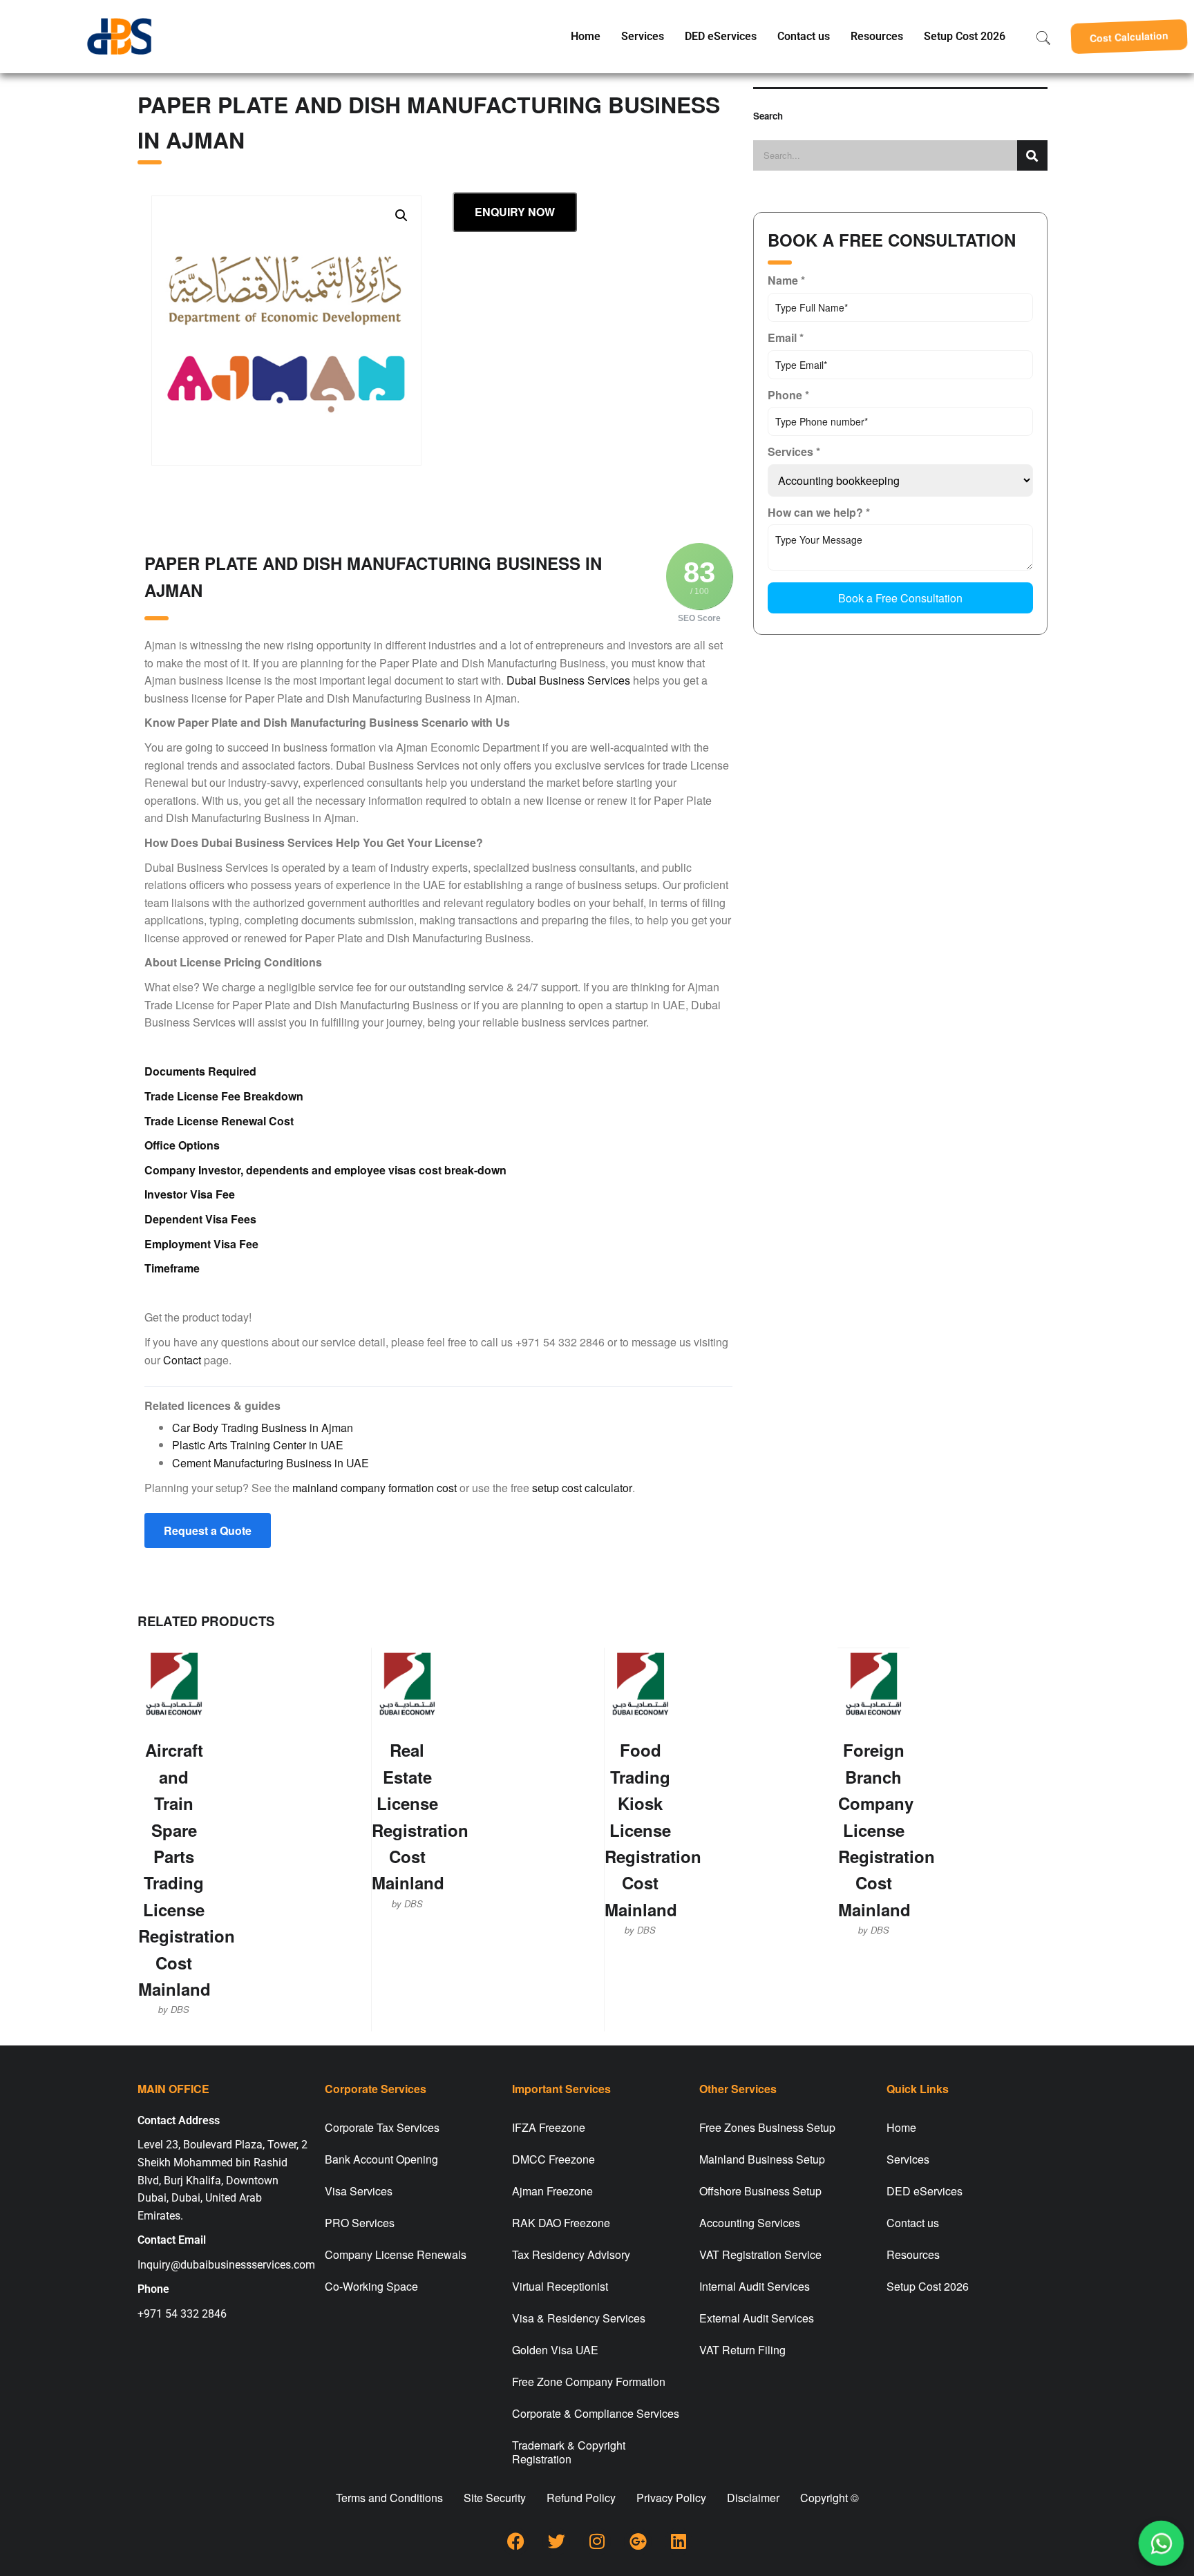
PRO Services (360, 2223)
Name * (786, 280)
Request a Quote (208, 1530)
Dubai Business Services (568, 680)
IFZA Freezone (549, 2127)
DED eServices (721, 36)
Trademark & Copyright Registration (569, 2452)
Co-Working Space (371, 2286)
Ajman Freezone (552, 2191)
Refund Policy (581, 2498)
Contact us (804, 36)
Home (586, 36)
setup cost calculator (582, 1488)
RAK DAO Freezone (561, 2223)
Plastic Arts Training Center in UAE (258, 1445)
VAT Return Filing (742, 2350)
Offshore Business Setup (760, 2191)
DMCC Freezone (553, 2159)
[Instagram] (597, 2541)
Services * (794, 451)
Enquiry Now (515, 212)
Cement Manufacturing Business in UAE (271, 1463)
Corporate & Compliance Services (596, 2413)
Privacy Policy (671, 2498)
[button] (1129, 37)
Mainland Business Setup (762, 2159)
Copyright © (830, 2498)
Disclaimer (753, 2498)
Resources (877, 36)
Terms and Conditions (389, 2498)
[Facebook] (515, 2541)
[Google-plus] (638, 2541)
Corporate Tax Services (382, 2127)
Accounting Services (750, 2223)
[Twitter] (556, 2541)
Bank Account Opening (381, 2159)
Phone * (788, 395)
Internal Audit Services (755, 2286)
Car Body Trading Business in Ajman (263, 1428)
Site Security (495, 2498)
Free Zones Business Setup (767, 2127)
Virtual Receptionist (560, 2286)
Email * (786, 337)
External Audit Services (757, 2318)
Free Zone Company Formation (589, 2382)
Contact (182, 1360)
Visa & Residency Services (579, 2318)
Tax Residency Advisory (571, 2254)
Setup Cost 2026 (965, 36)
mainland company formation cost (375, 1488)
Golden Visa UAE (555, 2350)
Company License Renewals (396, 2254)
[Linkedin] (679, 2541)
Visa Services (359, 2191)
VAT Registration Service (760, 2254)
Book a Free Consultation (900, 598)
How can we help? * (819, 512)
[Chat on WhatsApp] (1161, 2543)
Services (643, 36)
